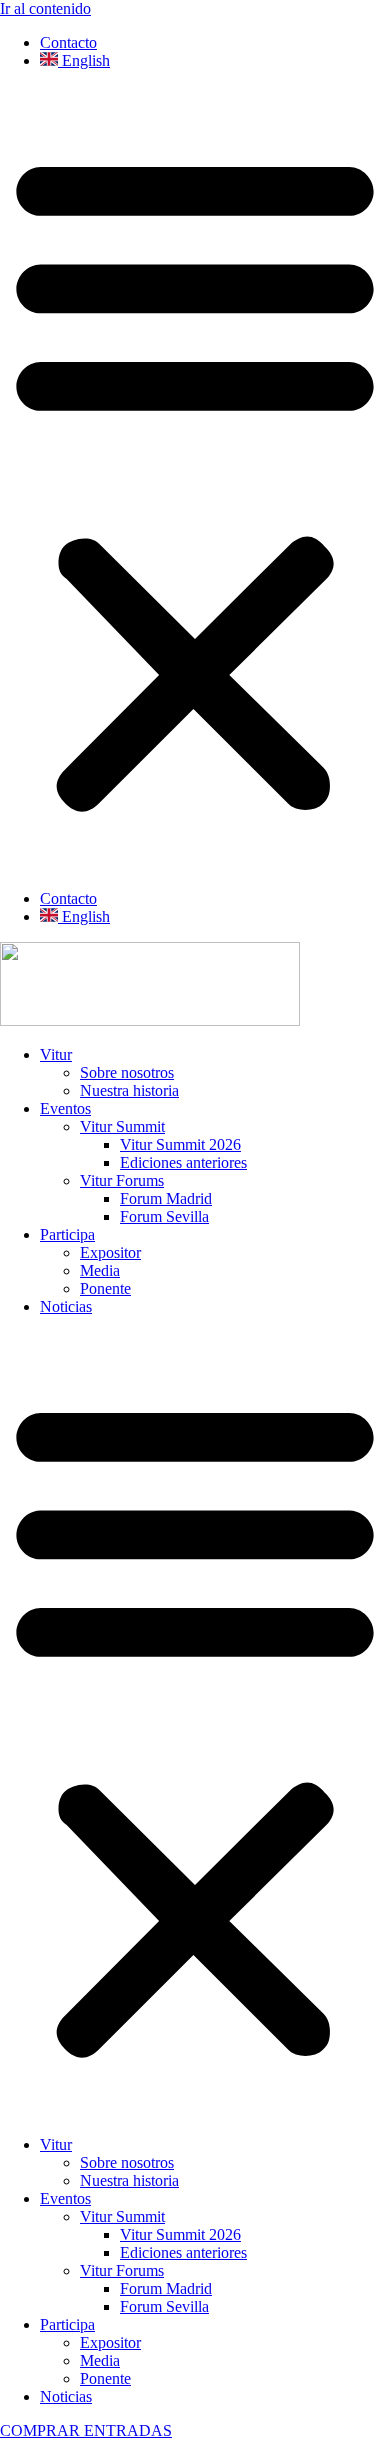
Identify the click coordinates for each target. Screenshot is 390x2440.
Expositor (110, 1252)
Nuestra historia (129, 1090)
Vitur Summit (122, 1126)
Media (100, 1270)
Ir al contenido (45, 8)
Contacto (68, 42)
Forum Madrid (166, 1198)
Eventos (65, 1108)
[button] (195, 480)
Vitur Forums (122, 1180)
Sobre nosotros (127, 1072)
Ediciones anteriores (183, 1162)
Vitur (56, 1054)
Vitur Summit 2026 (180, 1144)
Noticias (66, 1306)
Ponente (105, 1288)
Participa (67, 1234)
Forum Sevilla (164, 1216)
